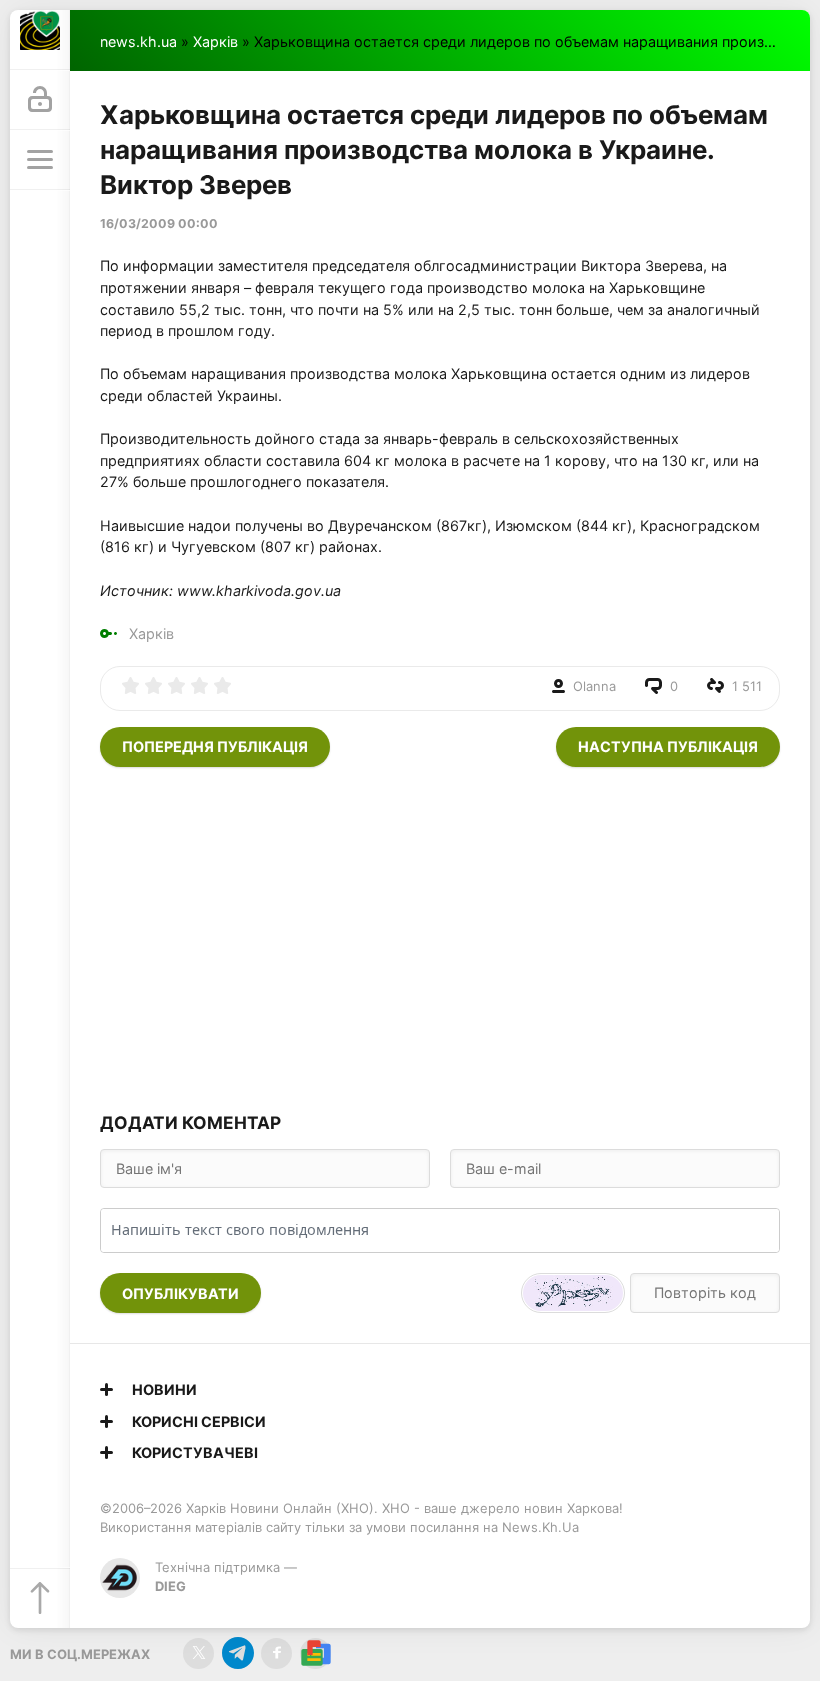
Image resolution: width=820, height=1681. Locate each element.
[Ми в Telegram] (237, 1653)
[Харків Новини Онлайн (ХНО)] (40, 40)
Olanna (594, 686)
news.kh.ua (138, 41)
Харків (215, 41)
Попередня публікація (215, 746)
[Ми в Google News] (315, 1653)
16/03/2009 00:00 (159, 223)
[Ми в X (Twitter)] (198, 1653)
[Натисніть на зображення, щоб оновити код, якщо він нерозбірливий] (573, 1293)
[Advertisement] (440, 937)
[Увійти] (40, 100)
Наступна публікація (668, 746)
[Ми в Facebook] (276, 1653)
